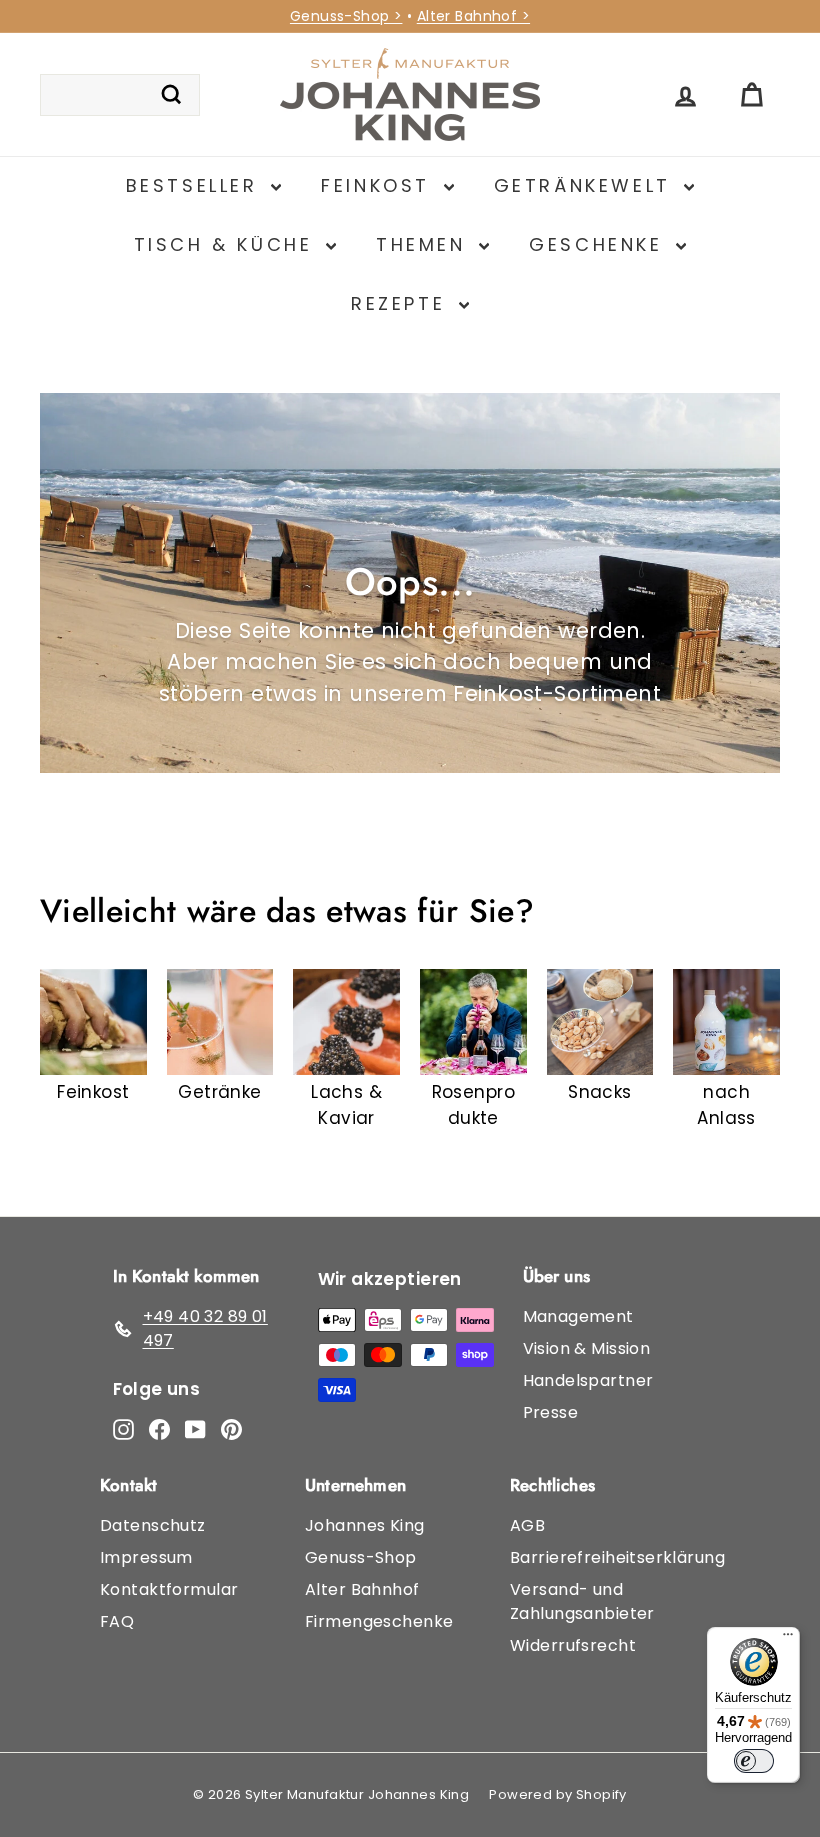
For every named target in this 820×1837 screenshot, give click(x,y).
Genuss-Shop (361, 1557)
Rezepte (402, 303)
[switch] (754, 1761)
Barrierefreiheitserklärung (617, 1557)
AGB (527, 1525)
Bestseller (196, 185)
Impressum (146, 1557)
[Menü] (788, 1639)
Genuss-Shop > (346, 16)
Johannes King (365, 1525)
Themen (425, 244)
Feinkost (379, 185)
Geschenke (600, 244)
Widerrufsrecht (573, 1645)
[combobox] (120, 95)
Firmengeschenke (379, 1621)
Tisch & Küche (227, 244)
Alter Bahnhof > (473, 16)
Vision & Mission (587, 1348)
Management (578, 1316)
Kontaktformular (169, 1589)
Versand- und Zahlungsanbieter (582, 1601)
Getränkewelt (587, 185)
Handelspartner (588, 1380)
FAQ (117, 1621)
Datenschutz (153, 1525)
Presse (551, 1412)
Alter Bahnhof (362, 1589)
